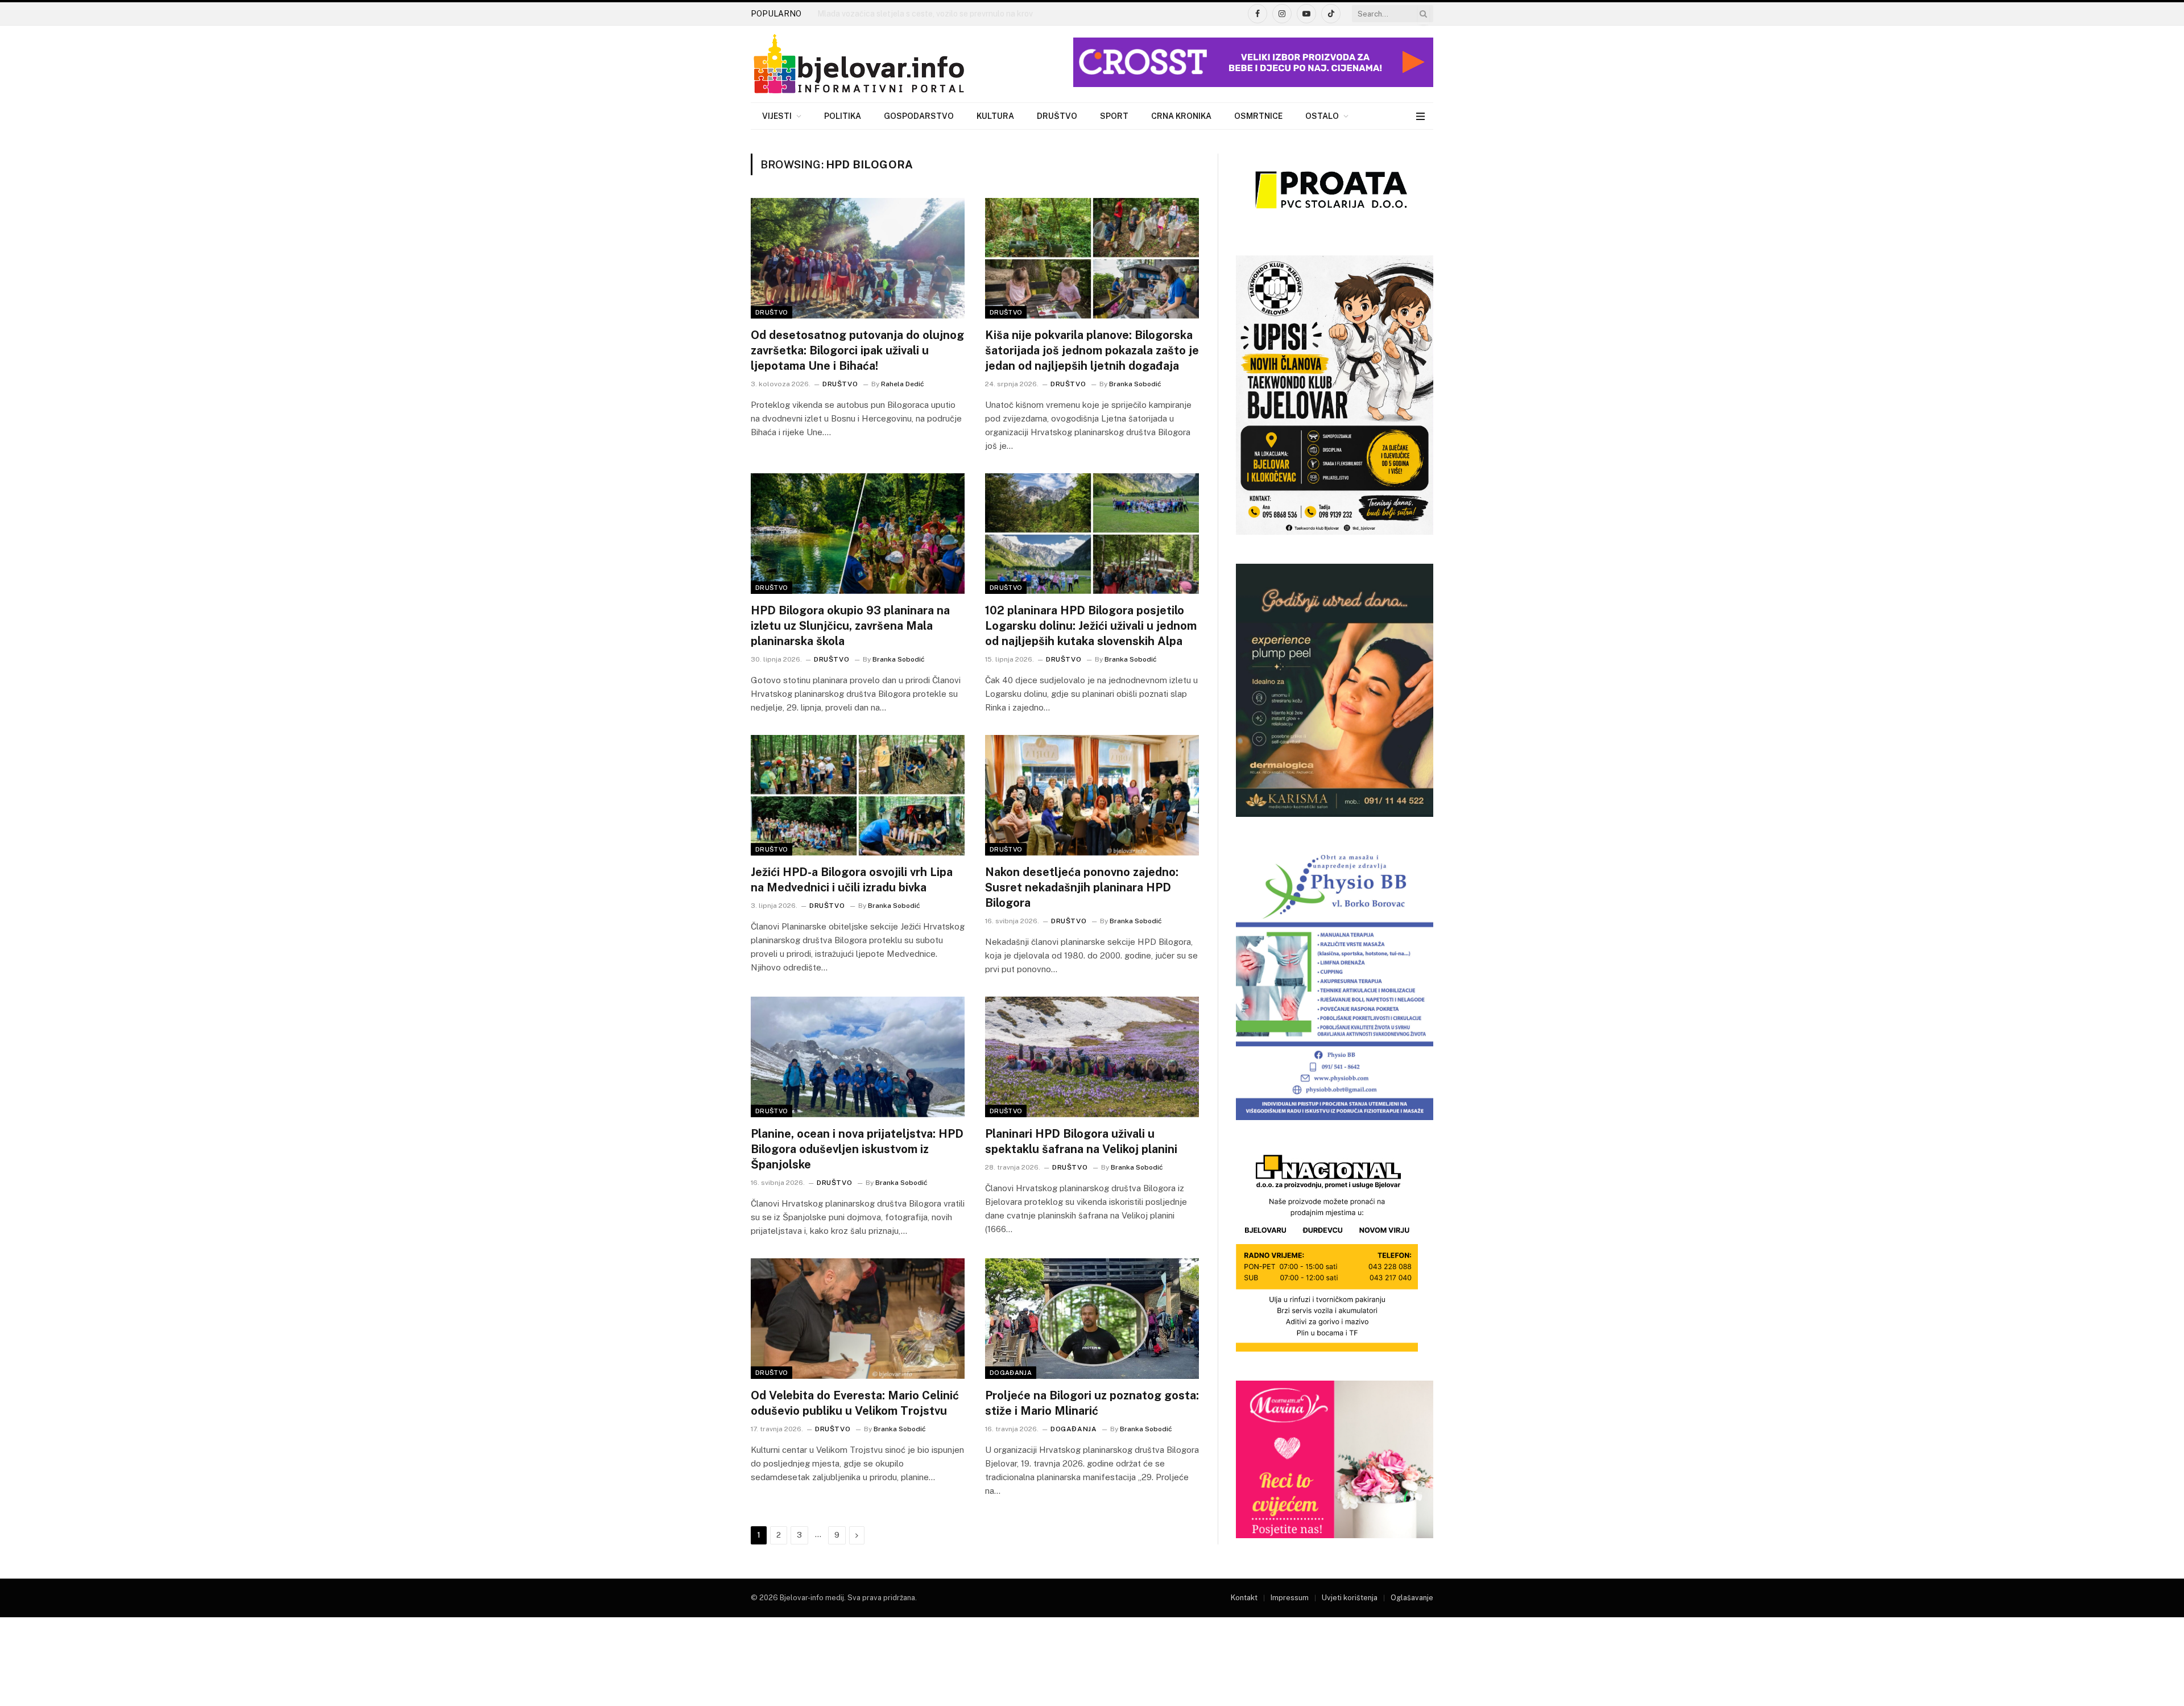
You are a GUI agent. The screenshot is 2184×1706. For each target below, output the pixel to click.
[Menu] (1420, 116)
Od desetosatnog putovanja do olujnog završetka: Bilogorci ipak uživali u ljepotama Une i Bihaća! (857, 350)
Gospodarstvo (919, 116)
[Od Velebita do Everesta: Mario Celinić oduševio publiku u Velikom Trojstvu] (858, 1319)
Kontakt (1244, 1598)
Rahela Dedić (903, 384)
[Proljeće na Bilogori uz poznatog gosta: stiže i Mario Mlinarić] (1092, 1319)
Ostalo (1322, 116)
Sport (1114, 116)
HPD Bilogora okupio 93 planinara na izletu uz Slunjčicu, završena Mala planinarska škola (850, 626)
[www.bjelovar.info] (859, 64)
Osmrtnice (1258, 116)
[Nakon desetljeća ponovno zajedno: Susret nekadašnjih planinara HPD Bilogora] (1092, 795)
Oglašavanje (1412, 1598)
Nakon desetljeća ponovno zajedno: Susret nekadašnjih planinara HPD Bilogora (1082, 887)
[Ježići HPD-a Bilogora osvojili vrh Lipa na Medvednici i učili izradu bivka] (858, 795)
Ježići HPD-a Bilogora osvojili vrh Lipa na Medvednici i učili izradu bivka (852, 880)
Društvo (1057, 116)
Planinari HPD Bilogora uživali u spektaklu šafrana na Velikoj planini (1081, 1141)
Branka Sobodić (1135, 384)
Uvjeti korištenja (1350, 1598)
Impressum (1290, 1598)
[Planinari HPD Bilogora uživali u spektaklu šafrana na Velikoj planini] (1092, 1057)
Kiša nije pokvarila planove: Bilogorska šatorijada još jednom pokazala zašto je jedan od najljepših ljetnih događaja (1092, 350)
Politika (843, 116)
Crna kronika (1181, 116)
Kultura (995, 116)
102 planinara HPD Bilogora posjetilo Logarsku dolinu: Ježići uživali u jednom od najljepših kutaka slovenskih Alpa (1091, 626)
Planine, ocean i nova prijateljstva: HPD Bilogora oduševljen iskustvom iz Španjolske (857, 1149)
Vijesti (777, 116)
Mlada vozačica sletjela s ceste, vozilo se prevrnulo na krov (925, 14)
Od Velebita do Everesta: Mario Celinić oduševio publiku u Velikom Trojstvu (855, 1403)
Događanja (1011, 1373)
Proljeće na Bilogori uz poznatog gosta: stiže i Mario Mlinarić (1092, 1403)
